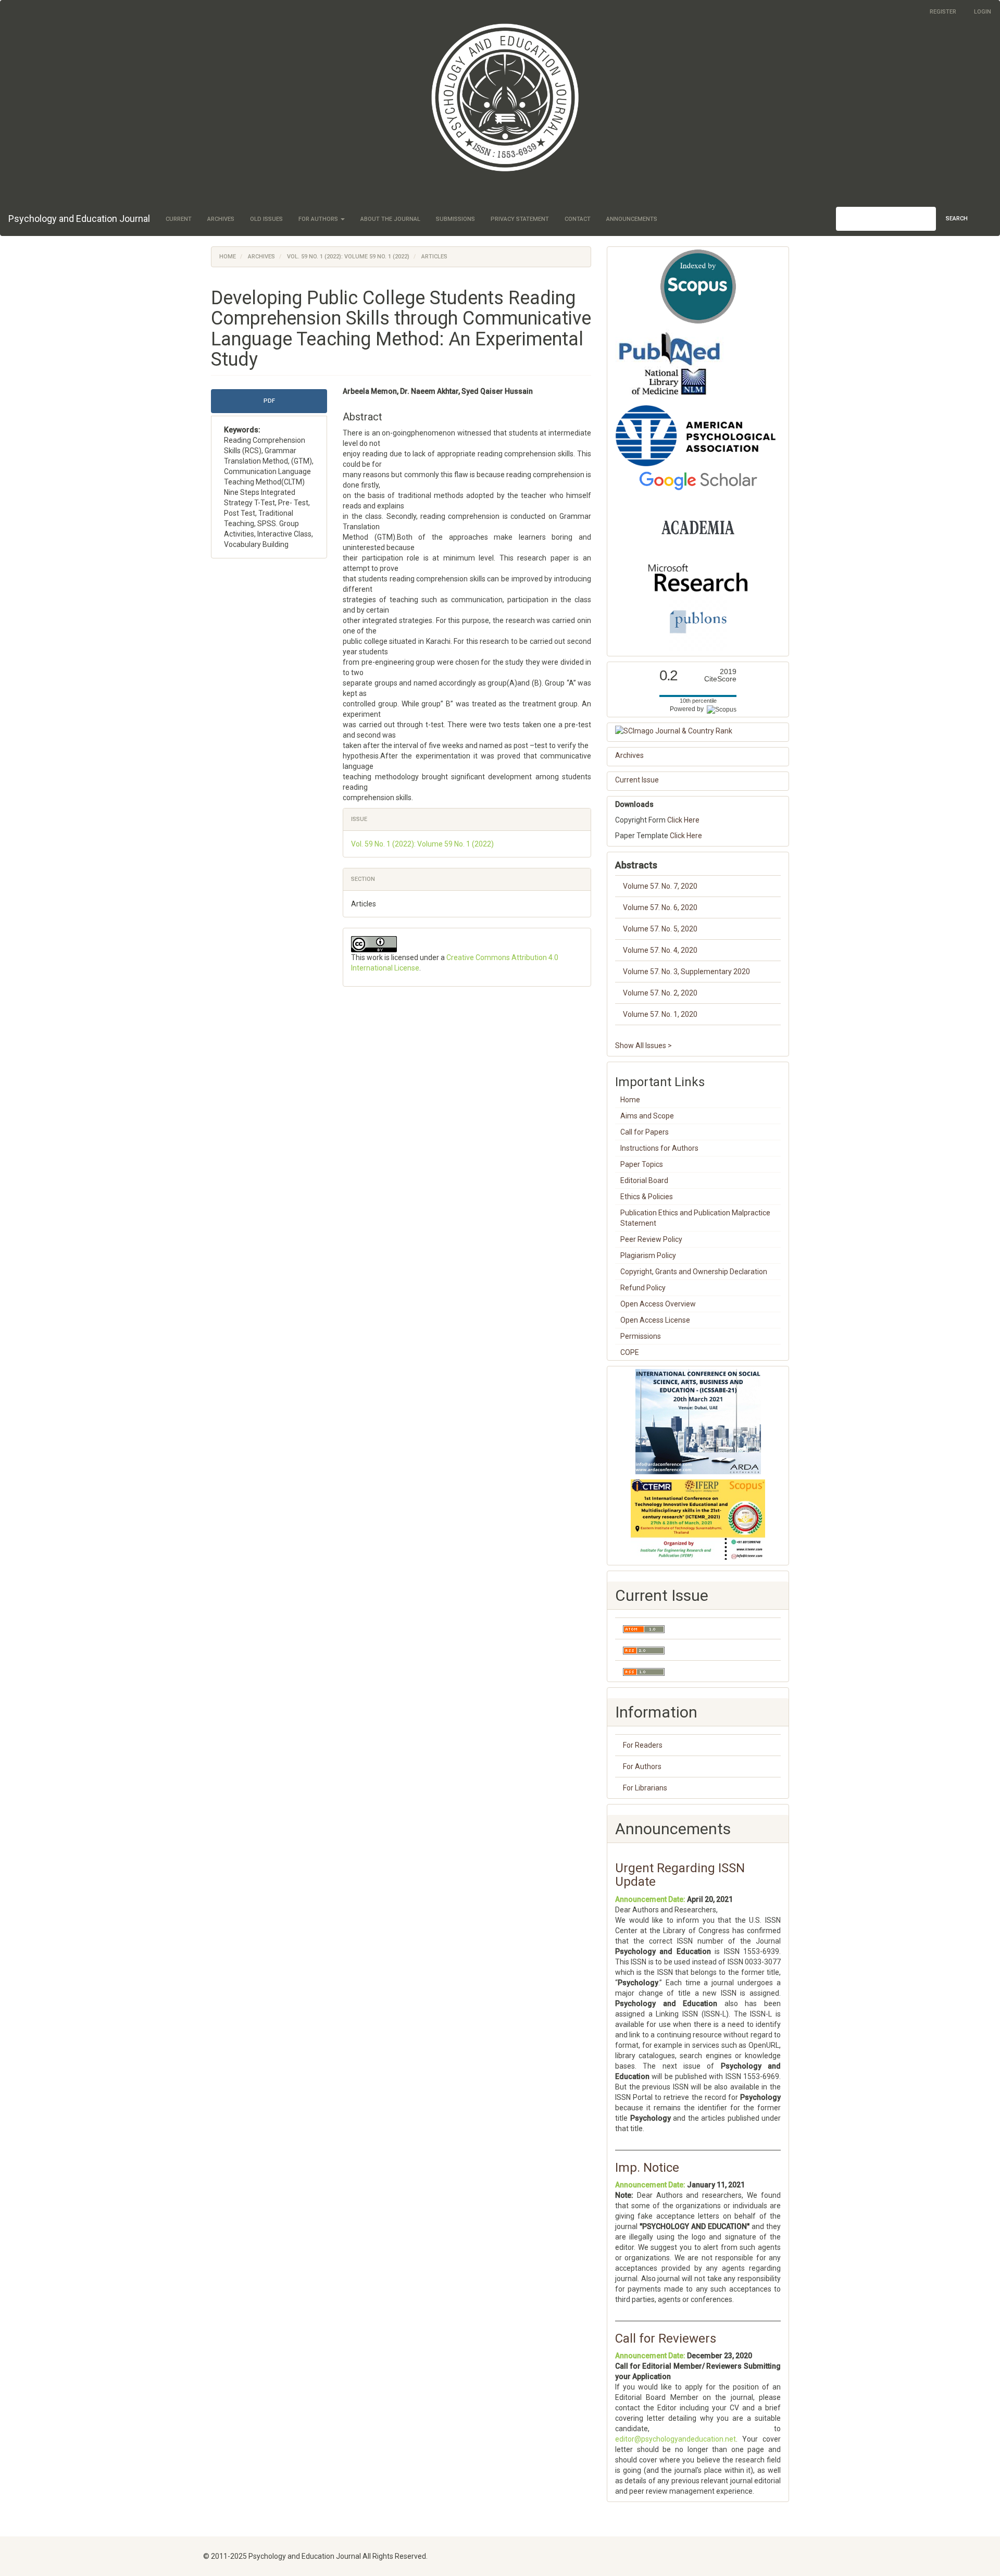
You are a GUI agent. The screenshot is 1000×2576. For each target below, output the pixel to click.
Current (179, 219)
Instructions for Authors (659, 1148)
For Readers (643, 1745)
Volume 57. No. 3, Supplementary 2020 (686, 972)
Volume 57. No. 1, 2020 (660, 1014)
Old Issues (266, 219)
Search (957, 219)
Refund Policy (643, 1288)
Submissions (455, 219)
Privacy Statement (520, 219)
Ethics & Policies (647, 1197)
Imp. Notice (647, 2168)
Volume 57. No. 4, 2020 (660, 950)
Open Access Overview (658, 1304)
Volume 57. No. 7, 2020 (660, 886)
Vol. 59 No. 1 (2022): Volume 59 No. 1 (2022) (348, 257)
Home (228, 257)
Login (983, 12)
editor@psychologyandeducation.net (676, 2439)
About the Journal (390, 219)
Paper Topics (642, 1164)
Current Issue (637, 780)
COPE (630, 1352)
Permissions (641, 1336)
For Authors (642, 1766)
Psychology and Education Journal (79, 219)
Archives (221, 219)
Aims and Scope (647, 1116)
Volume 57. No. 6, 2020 (660, 907)
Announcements (632, 219)
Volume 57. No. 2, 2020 (660, 993)
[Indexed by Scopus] (698, 287)
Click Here (683, 820)
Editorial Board (644, 1180)
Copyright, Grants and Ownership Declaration (694, 1272)
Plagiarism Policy (648, 1255)
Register (943, 12)
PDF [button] (269, 401)
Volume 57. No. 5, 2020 (660, 929)
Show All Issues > (643, 1046)
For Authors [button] (319, 219)
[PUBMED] (670, 364)
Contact (578, 219)
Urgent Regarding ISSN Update (680, 1875)
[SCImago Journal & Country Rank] (698, 731)
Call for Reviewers (666, 2338)
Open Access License (655, 1320)
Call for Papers (645, 1132)
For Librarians (645, 1788)
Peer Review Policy (651, 1239)
